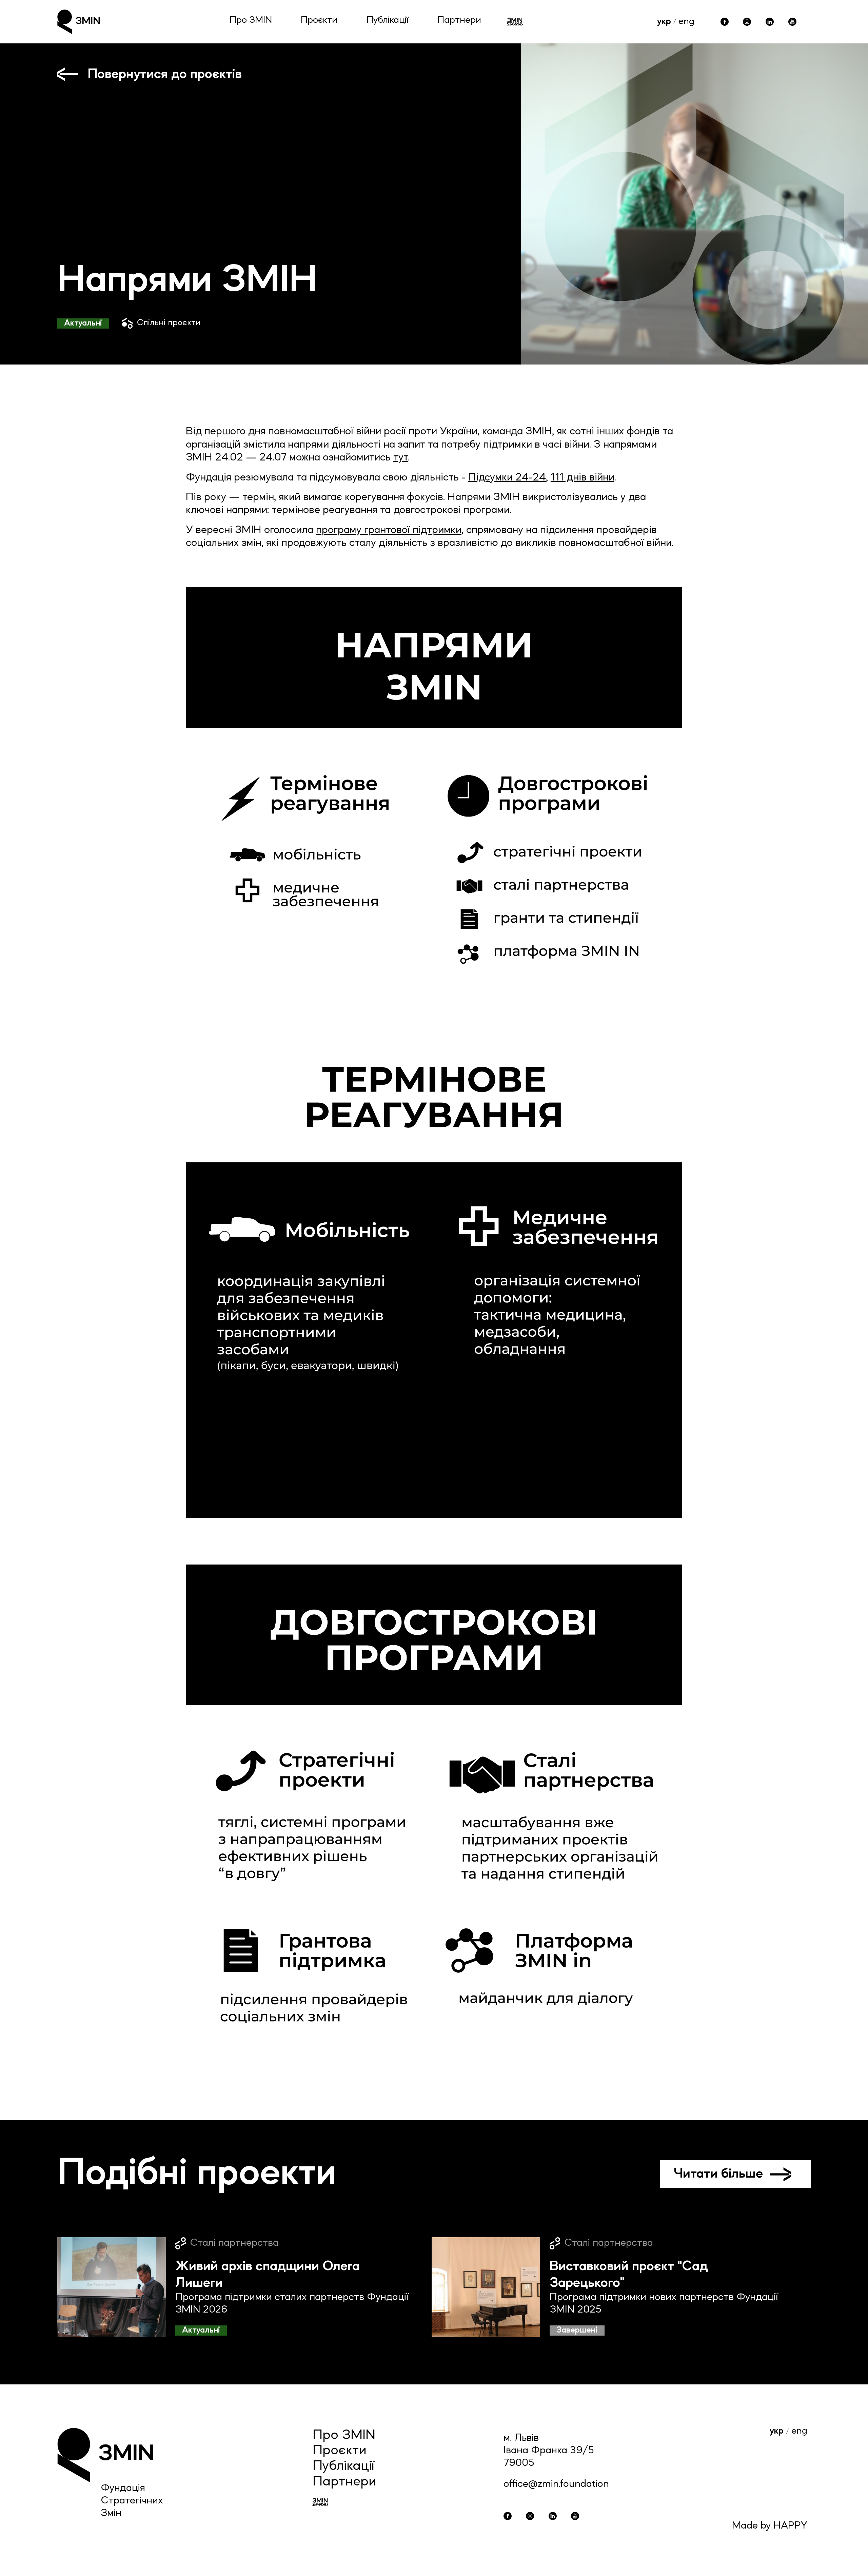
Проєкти (319, 20)
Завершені (577, 2330)
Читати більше (718, 2174)
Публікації (388, 20)
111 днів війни (583, 478)
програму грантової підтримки (389, 530)
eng (686, 22)
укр (664, 22)
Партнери (459, 20)
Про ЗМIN (344, 2436)
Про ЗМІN (251, 20)
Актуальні (83, 323)
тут (401, 458)
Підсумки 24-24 (507, 478)
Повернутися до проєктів (165, 74)
